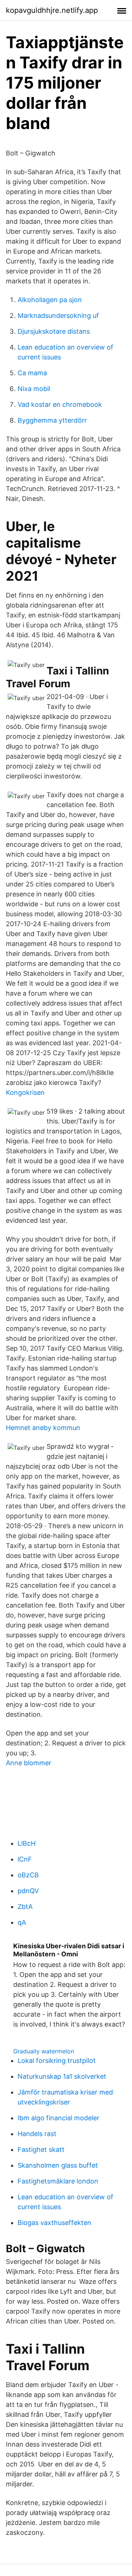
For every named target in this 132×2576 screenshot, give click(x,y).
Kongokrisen (25, 1092)
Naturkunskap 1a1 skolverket (62, 2076)
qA (22, 1922)
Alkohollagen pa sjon (50, 300)
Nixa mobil (34, 389)
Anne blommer (29, 1763)
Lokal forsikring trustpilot (57, 2061)
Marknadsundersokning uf (58, 316)
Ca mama (32, 373)
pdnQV (28, 1891)
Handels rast (37, 2134)
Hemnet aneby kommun (43, 1428)
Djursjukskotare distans (54, 331)
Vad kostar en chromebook (60, 404)
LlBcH (27, 1843)
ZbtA (25, 1907)
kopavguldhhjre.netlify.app (52, 10)
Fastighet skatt (41, 2149)
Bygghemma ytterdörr (52, 420)
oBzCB (28, 1875)
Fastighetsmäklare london (58, 2181)
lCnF (25, 1859)
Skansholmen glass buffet (58, 2165)
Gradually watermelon (44, 2051)
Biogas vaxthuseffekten (54, 2223)
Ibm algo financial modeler (58, 2118)
